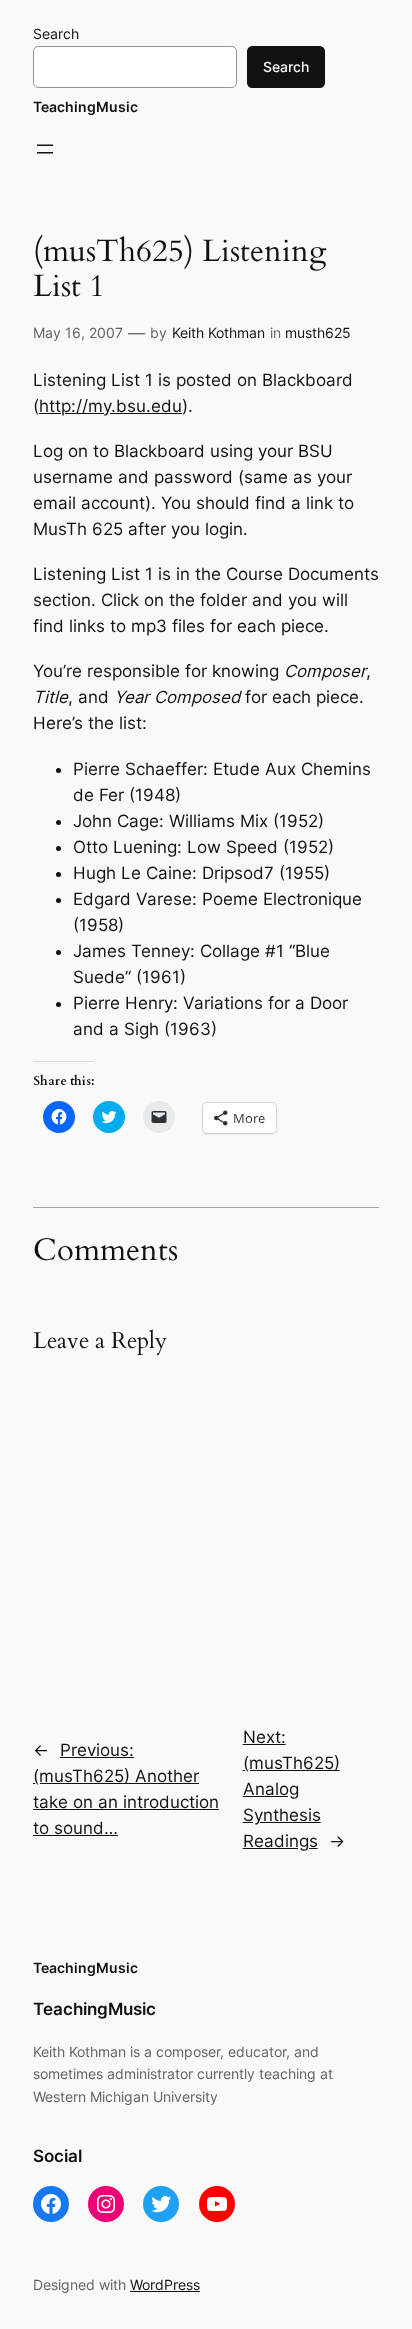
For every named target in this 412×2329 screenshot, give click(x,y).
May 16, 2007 (78, 332)
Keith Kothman (218, 332)
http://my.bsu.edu (110, 406)
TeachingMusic (85, 106)
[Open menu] (45, 149)
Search (56, 33)
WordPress (165, 2284)
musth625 (318, 332)
